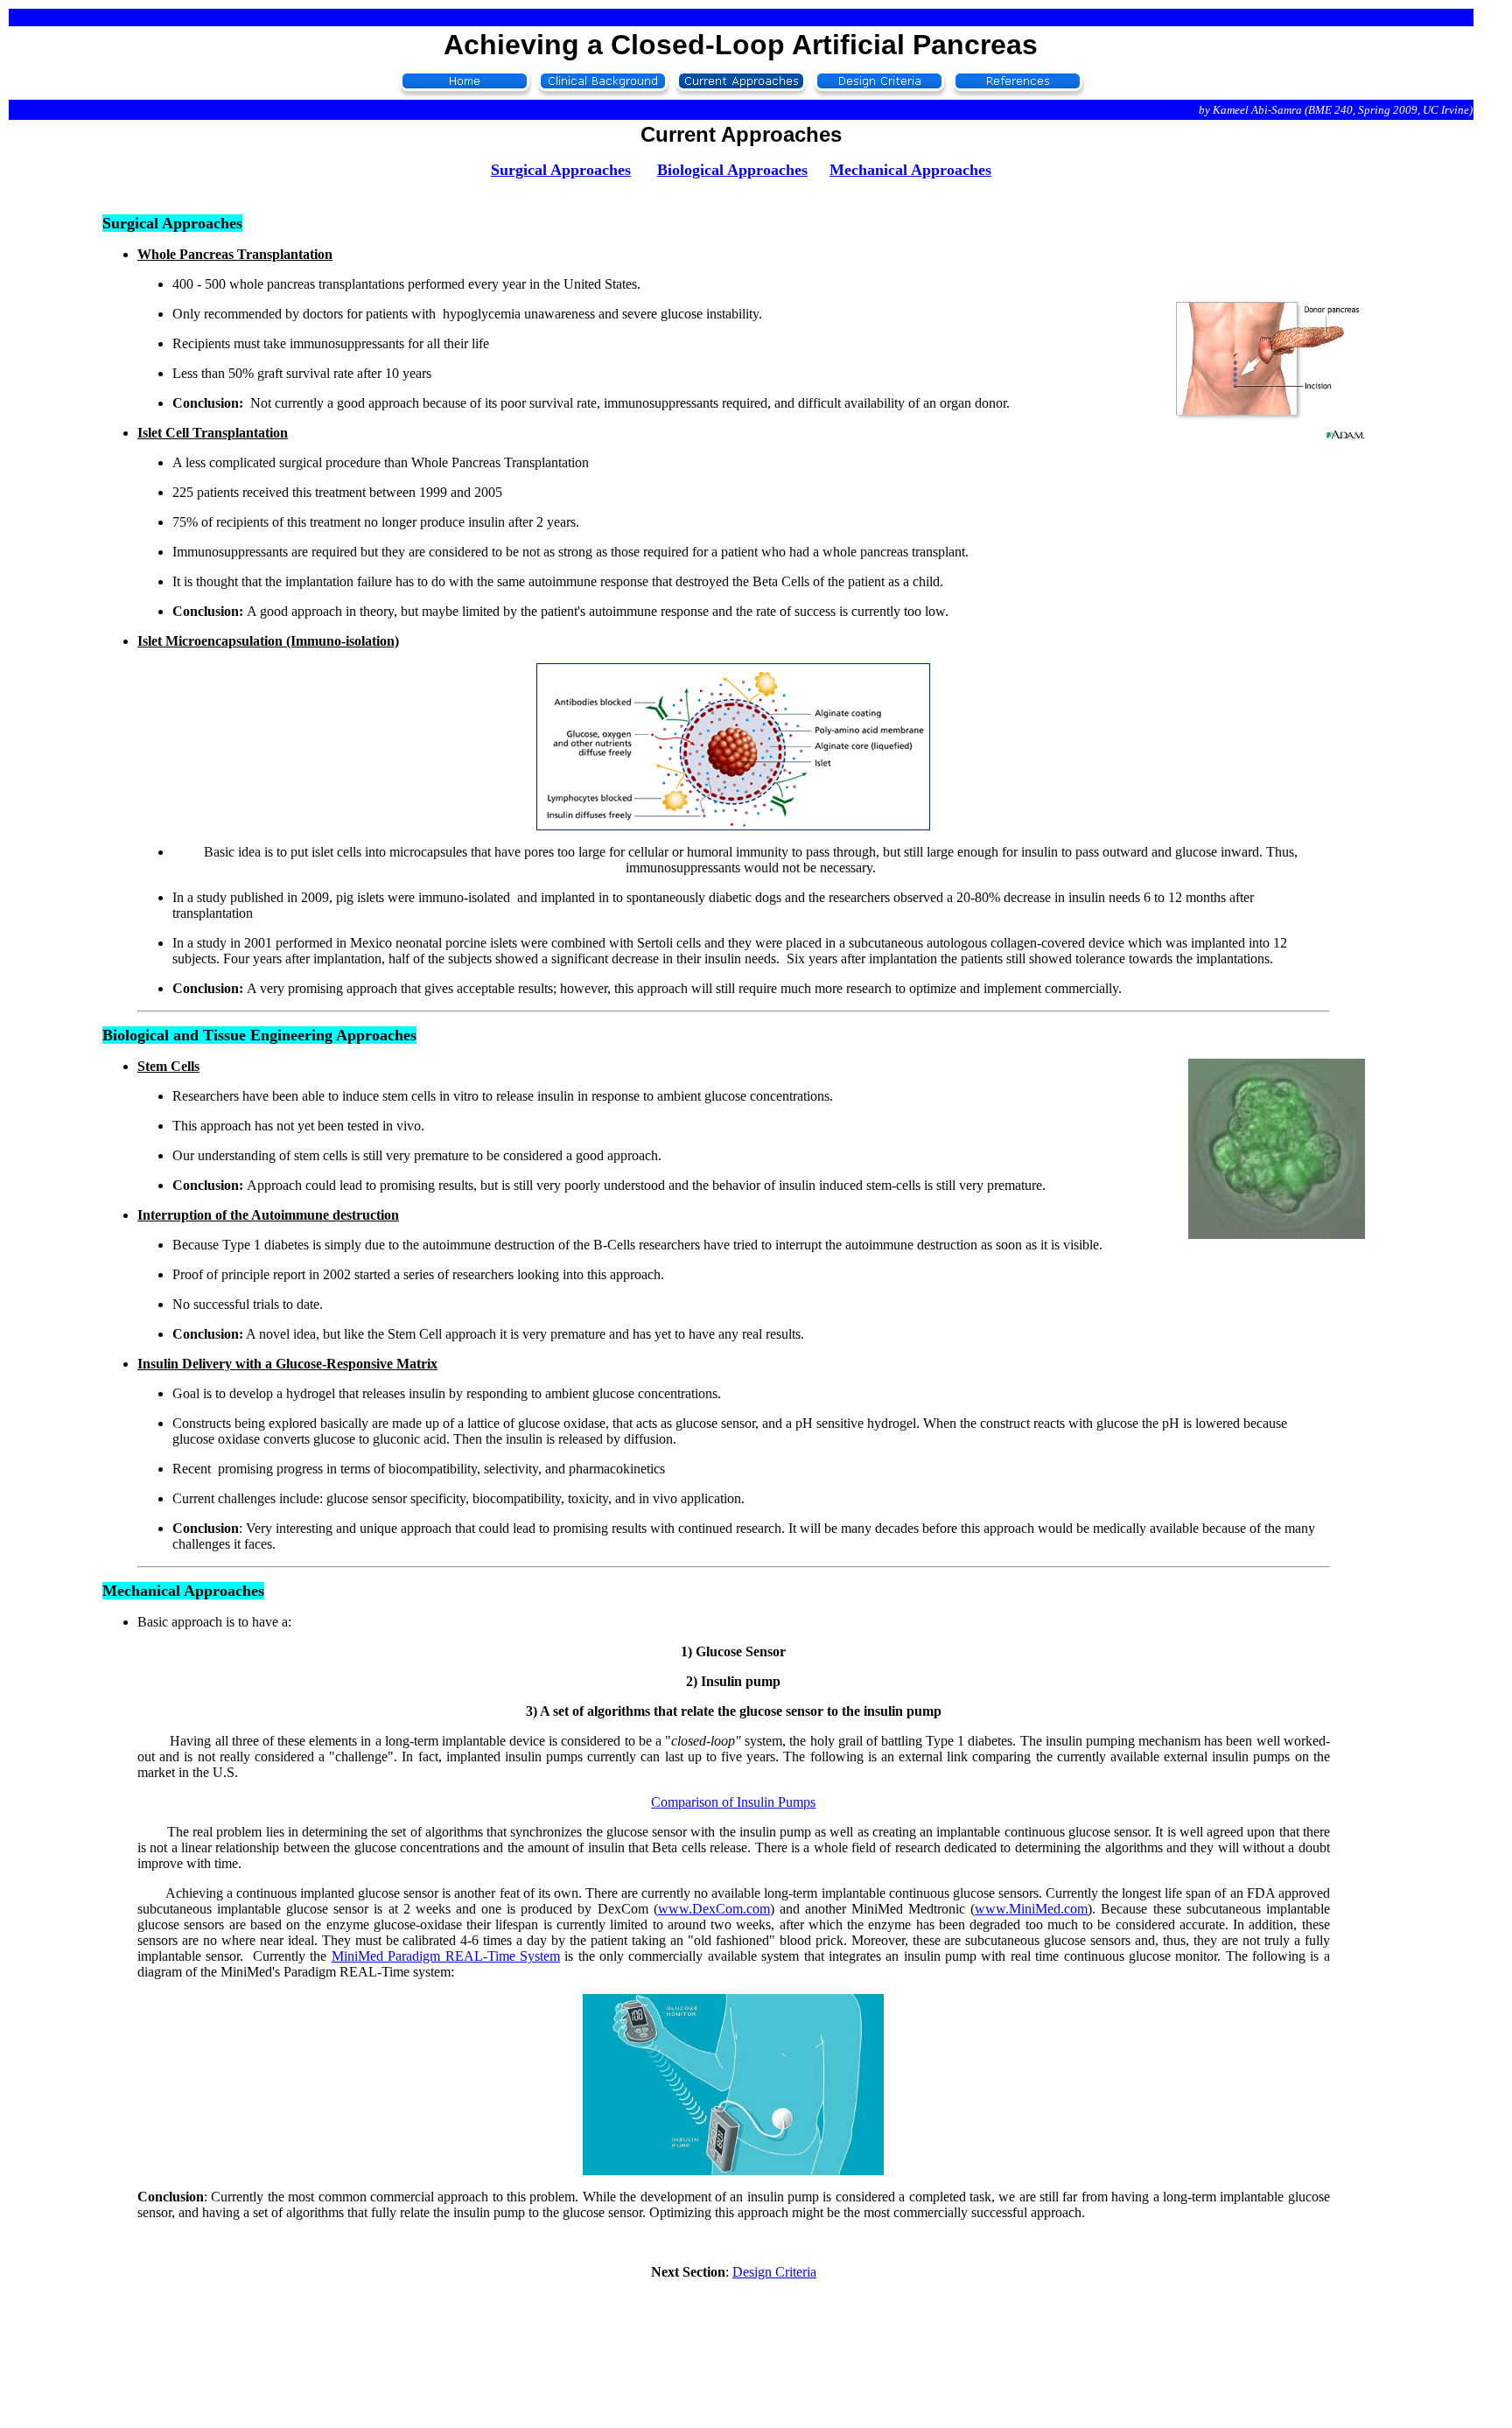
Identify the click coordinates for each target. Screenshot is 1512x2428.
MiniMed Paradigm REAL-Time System (446, 1956)
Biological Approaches (732, 170)
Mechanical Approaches (910, 170)
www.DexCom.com (714, 1909)
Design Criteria (774, 2272)
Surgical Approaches (561, 170)
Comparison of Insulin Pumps (733, 1802)
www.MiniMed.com (1031, 1909)
